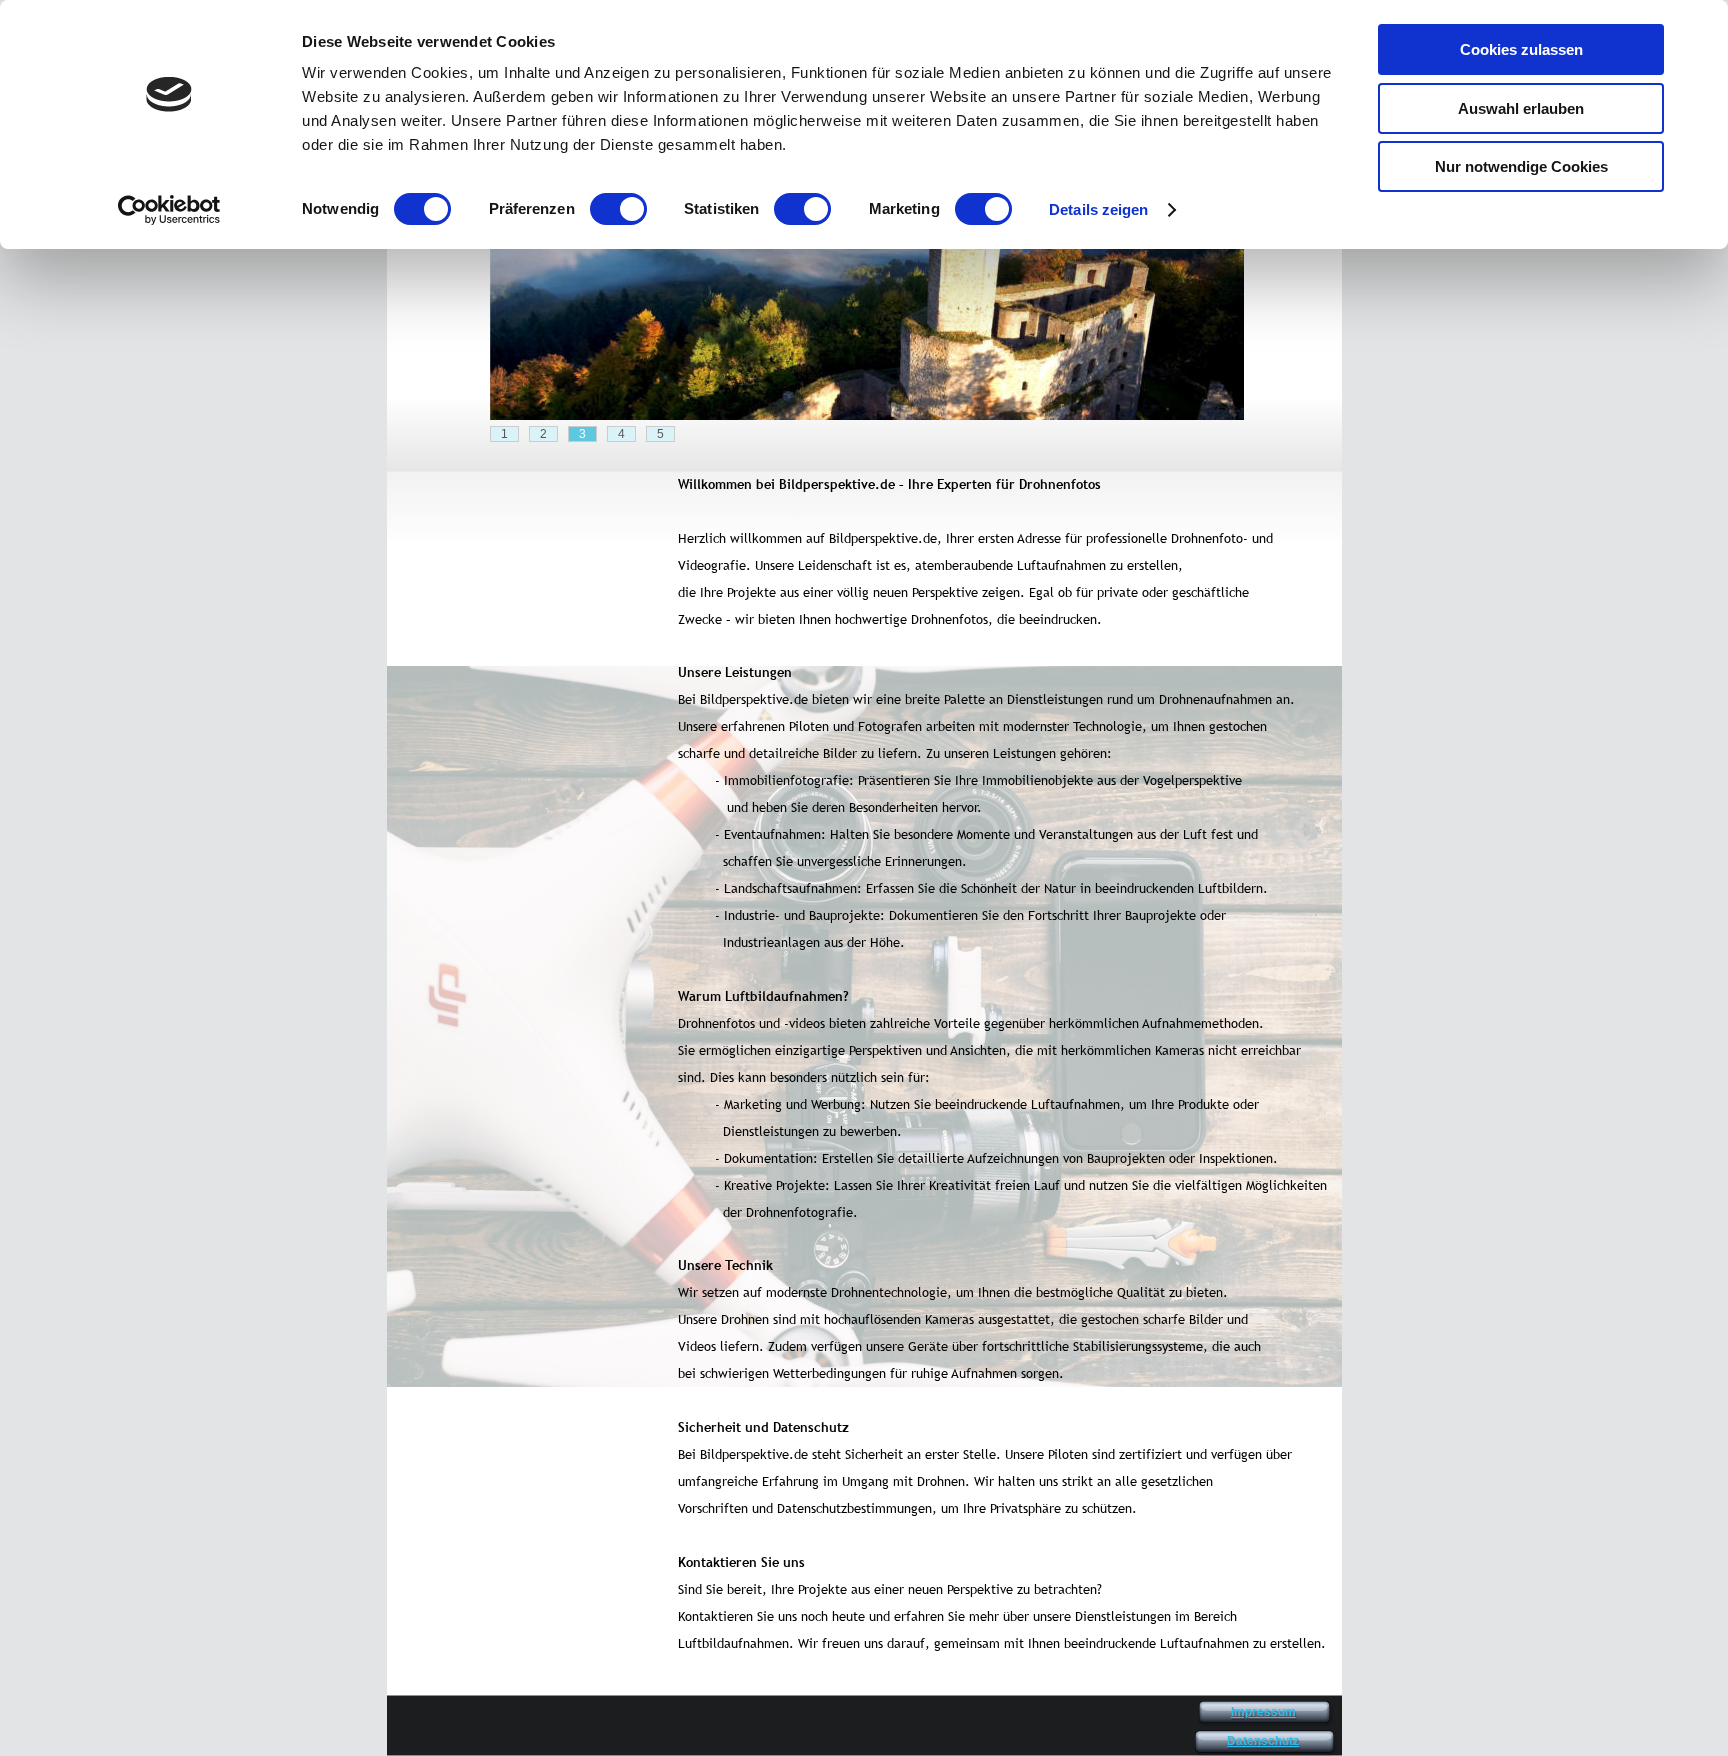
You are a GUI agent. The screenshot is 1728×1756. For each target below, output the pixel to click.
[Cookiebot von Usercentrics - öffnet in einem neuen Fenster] (169, 210)
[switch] (618, 209)
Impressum (1263, 1712)
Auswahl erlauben (1521, 108)
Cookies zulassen (1521, 49)
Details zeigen (1098, 209)
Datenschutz (1263, 1741)
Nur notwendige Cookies (1521, 166)
